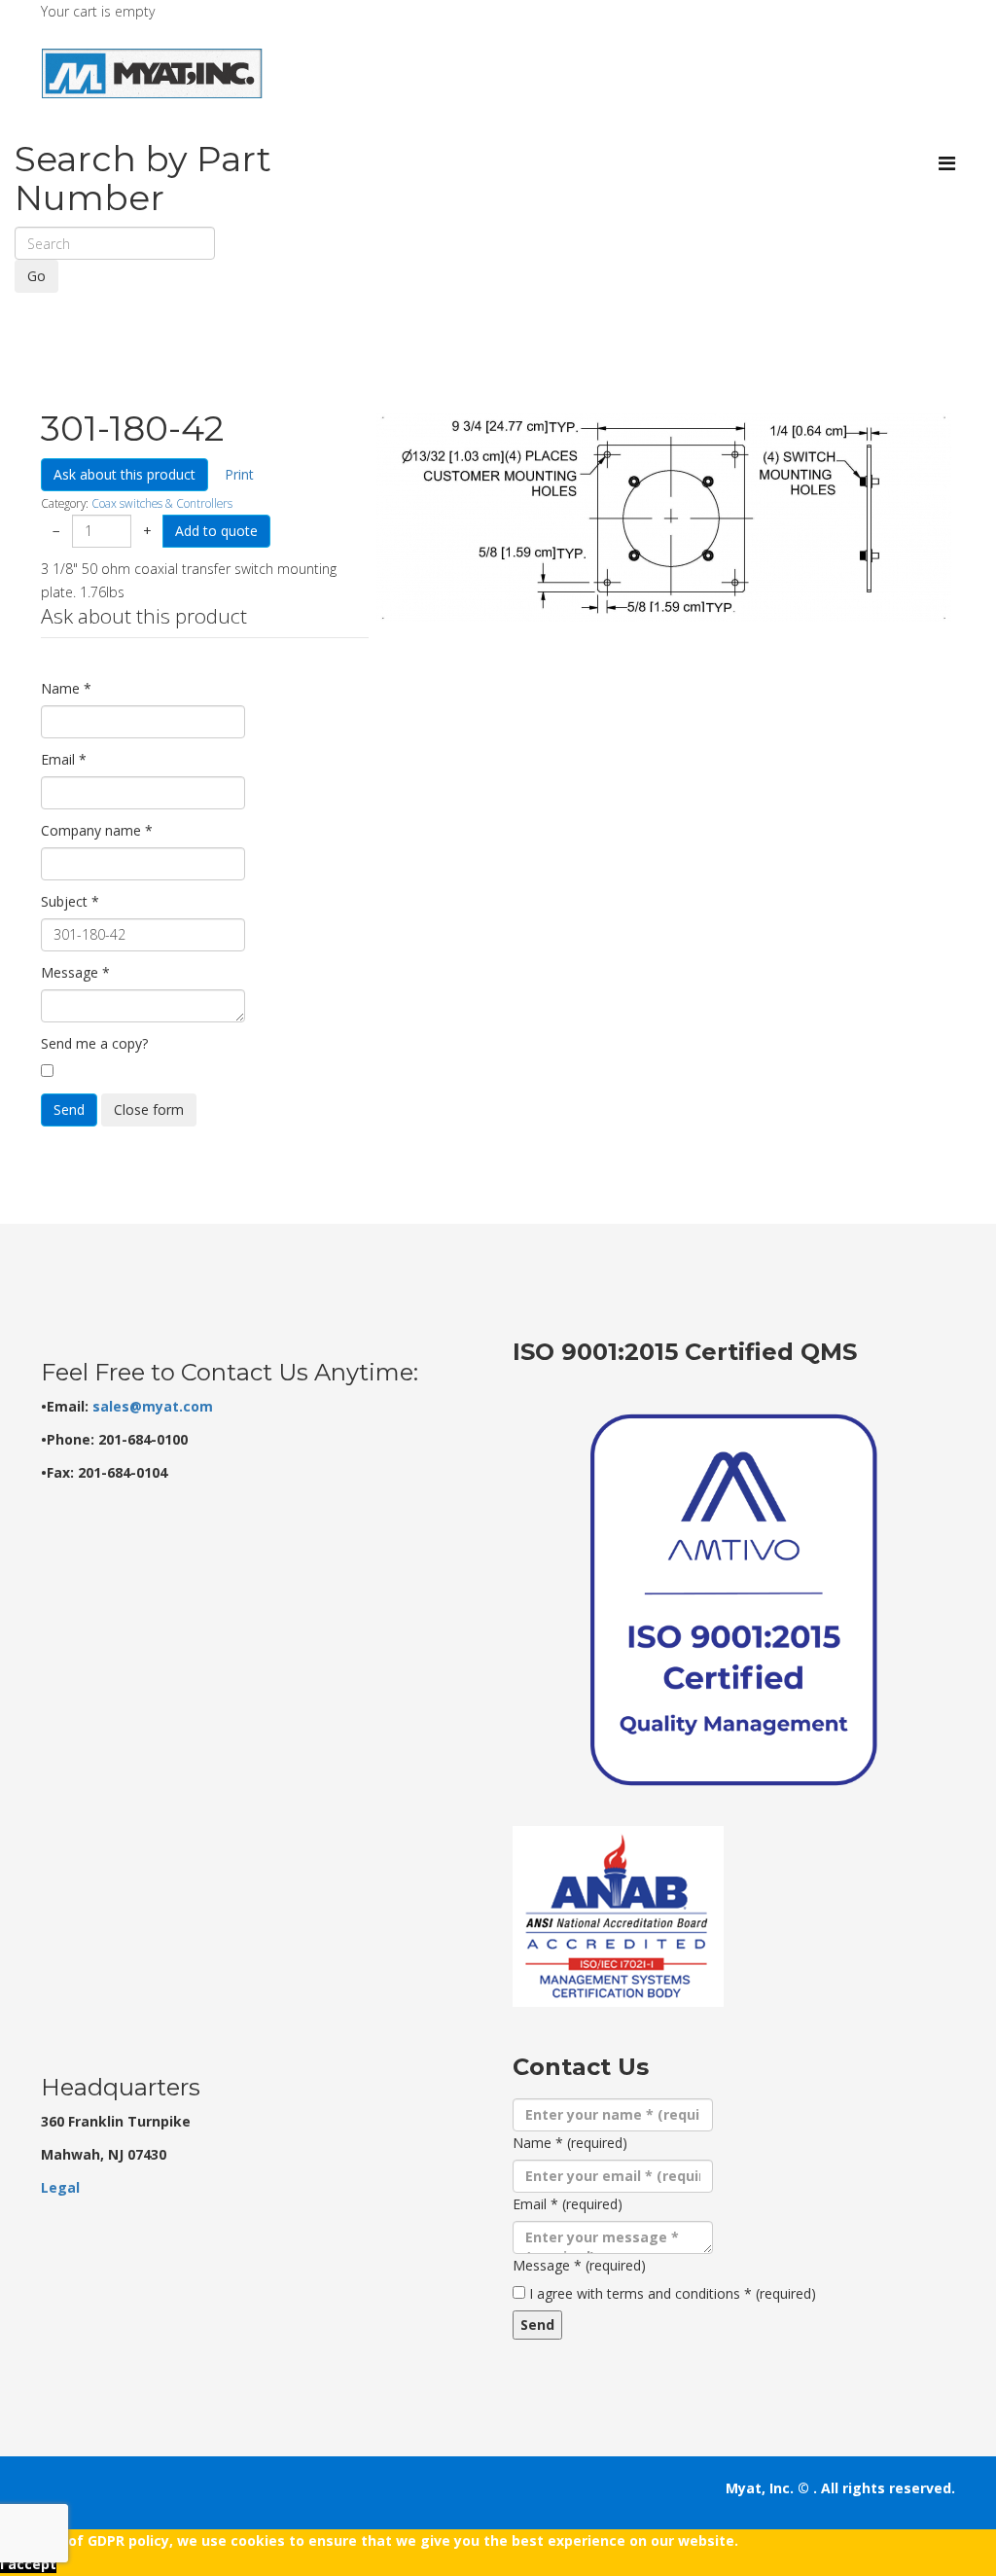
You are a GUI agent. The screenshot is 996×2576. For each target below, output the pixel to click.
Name (66, 688)
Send (69, 1109)
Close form (149, 1109)
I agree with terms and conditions (673, 2293)
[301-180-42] (664, 518)
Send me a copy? (94, 1043)
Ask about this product (124, 474)
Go (36, 276)
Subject (70, 901)
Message (75, 972)
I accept (28, 2564)
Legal (60, 2187)
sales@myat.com (153, 1406)
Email (64, 759)
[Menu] (947, 163)
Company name (97, 830)
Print (239, 474)
